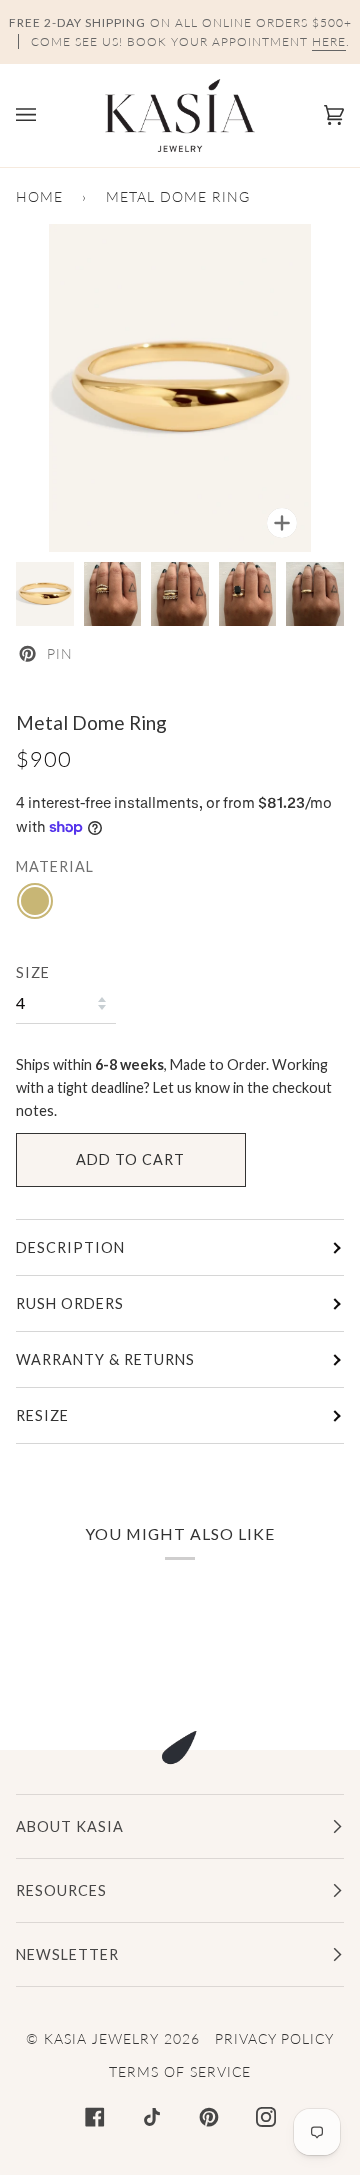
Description (70, 1247)
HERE (329, 41)
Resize (42, 1415)
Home (39, 196)
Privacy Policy (274, 2038)
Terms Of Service (180, 2071)
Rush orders (70, 1303)
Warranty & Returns (105, 1359)
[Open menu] (46, 115)
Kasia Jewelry (101, 2038)
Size (33, 972)
